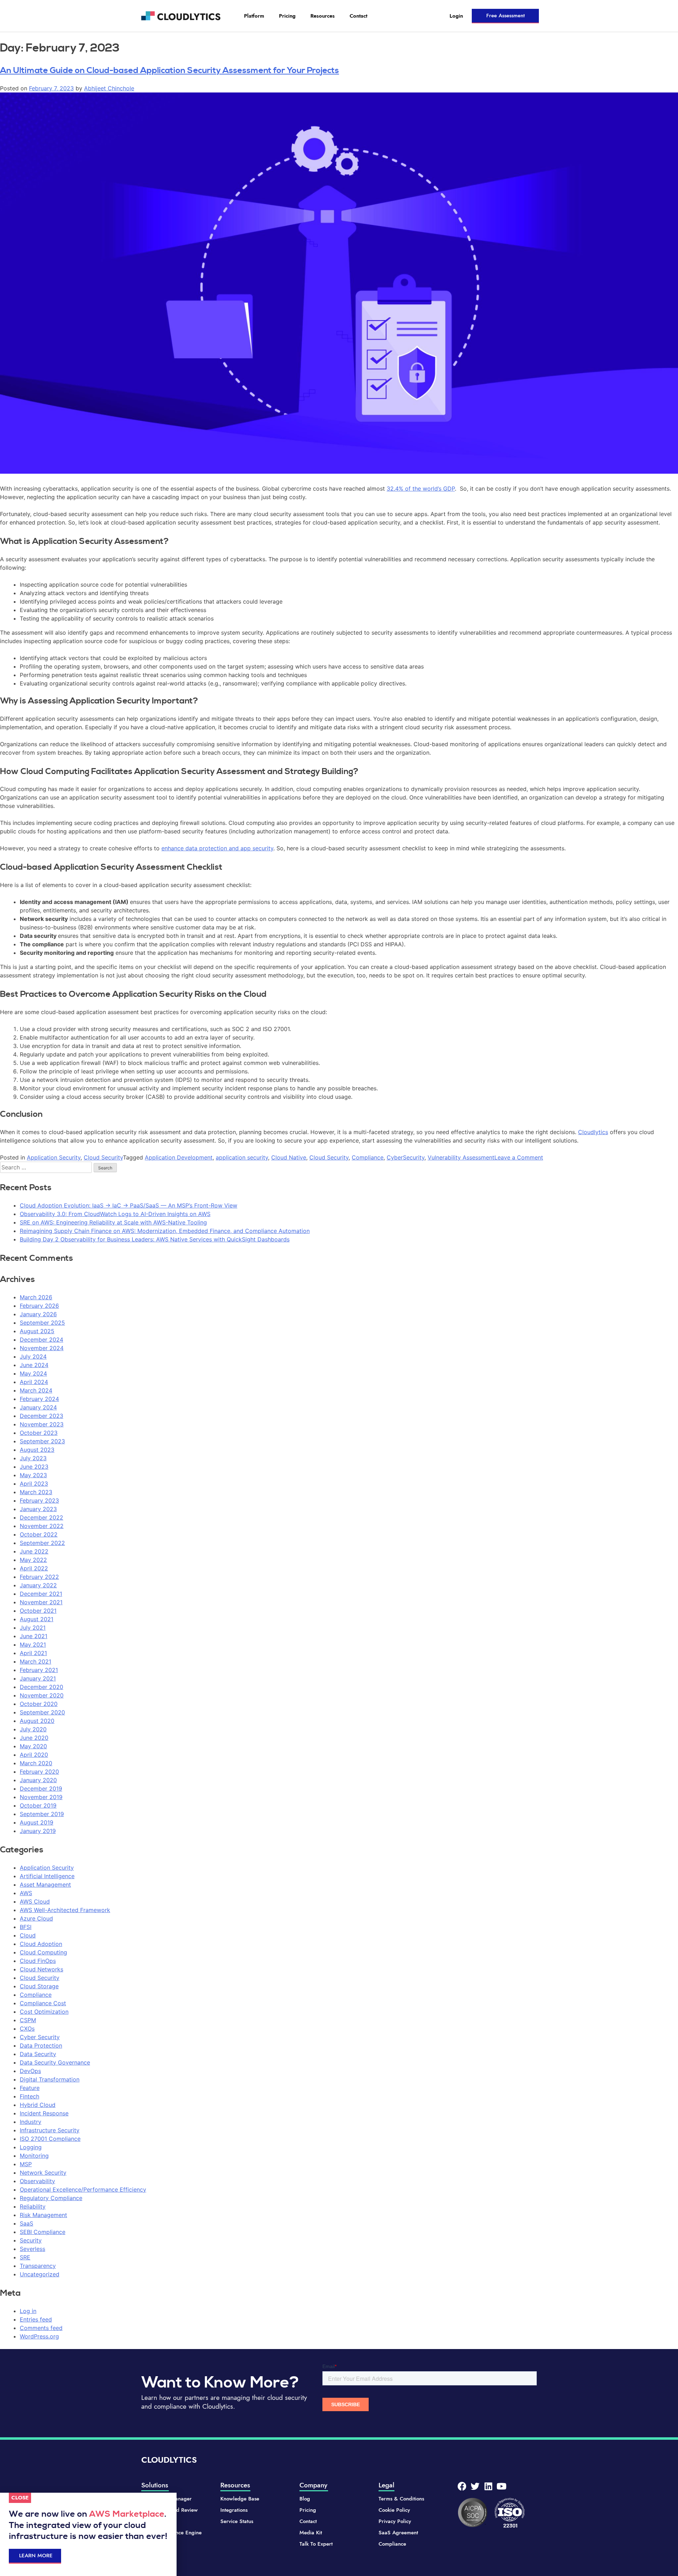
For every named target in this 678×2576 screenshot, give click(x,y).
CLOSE (20, 2498)
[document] (339, 1288)
